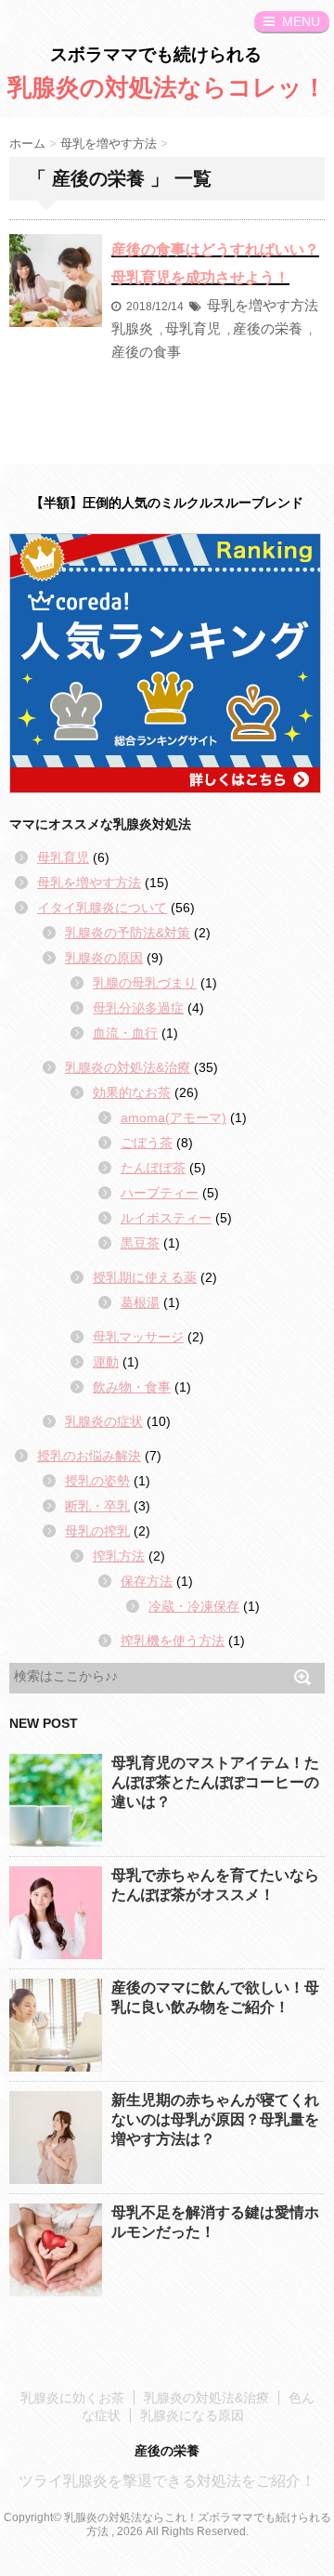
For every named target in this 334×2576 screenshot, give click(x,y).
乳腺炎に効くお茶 (72, 2398)
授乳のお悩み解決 (89, 1456)
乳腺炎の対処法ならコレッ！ (167, 87)
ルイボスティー (166, 1218)
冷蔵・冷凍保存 (194, 1606)
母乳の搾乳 (97, 1531)
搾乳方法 (119, 1556)
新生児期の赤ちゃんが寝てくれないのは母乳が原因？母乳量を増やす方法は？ (215, 2119)
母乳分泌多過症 (138, 1008)
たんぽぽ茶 (153, 1168)
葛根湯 (140, 1302)
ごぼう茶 (147, 1143)
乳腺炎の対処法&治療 (128, 1067)
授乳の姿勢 (97, 1481)
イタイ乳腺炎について (102, 908)
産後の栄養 (268, 328)
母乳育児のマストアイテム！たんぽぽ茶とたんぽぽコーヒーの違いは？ (215, 1782)
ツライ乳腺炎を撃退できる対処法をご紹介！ (167, 2481)
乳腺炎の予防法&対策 (128, 933)
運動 (106, 1362)
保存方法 (147, 1581)
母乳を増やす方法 (263, 305)
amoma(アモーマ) (173, 1118)
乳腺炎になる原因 (192, 2415)
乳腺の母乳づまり (145, 983)
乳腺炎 (132, 328)
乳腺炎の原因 (104, 958)
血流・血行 (125, 1033)
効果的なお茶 (132, 1092)
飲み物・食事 (132, 1387)
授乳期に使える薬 (145, 1277)
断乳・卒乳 (97, 1506)
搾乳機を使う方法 (173, 1641)
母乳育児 (193, 328)
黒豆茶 (140, 1243)
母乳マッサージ (138, 1337)
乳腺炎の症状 (104, 1421)
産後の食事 (146, 352)
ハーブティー (160, 1193)
